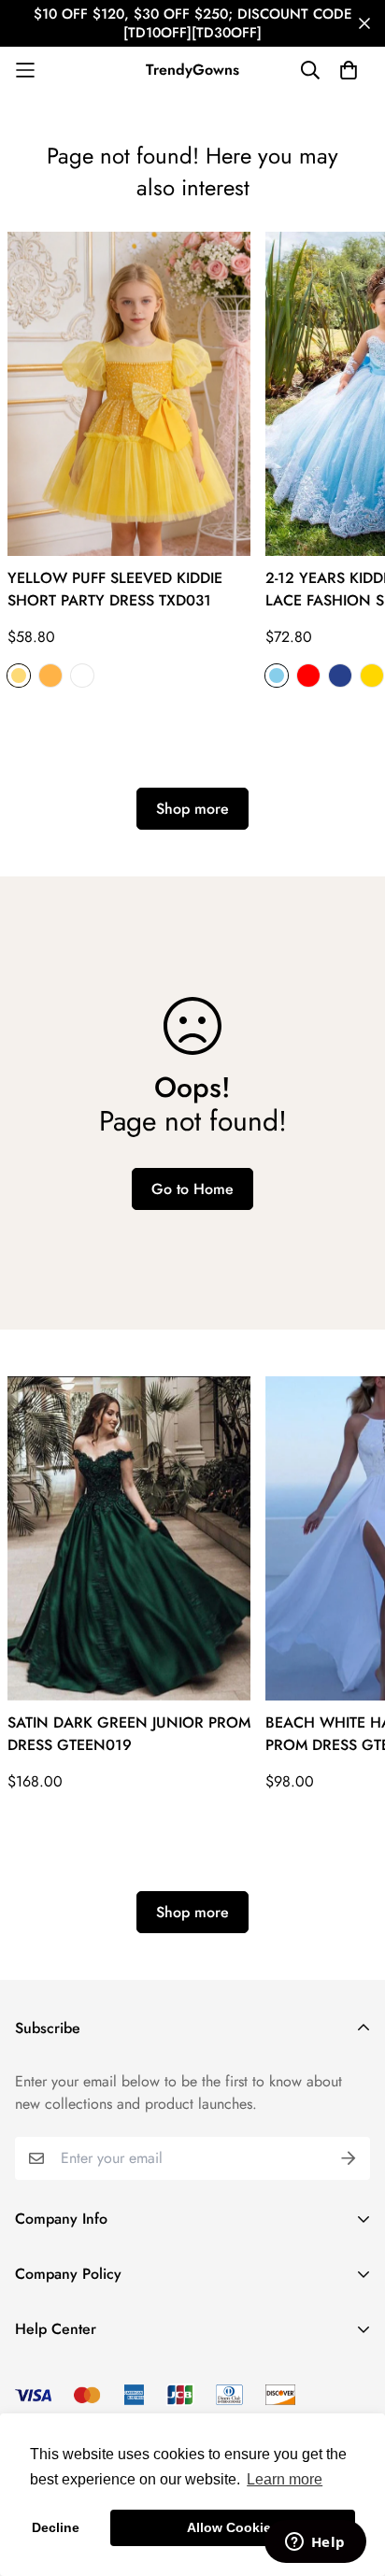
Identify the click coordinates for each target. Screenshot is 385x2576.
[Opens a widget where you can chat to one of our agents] (315, 2543)
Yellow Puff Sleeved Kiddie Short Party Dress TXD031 (115, 589)
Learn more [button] (285, 2479)
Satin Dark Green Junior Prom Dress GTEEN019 (129, 1734)
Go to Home (192, 1189)
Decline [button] (56, 2527)
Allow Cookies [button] (233, 2527)
